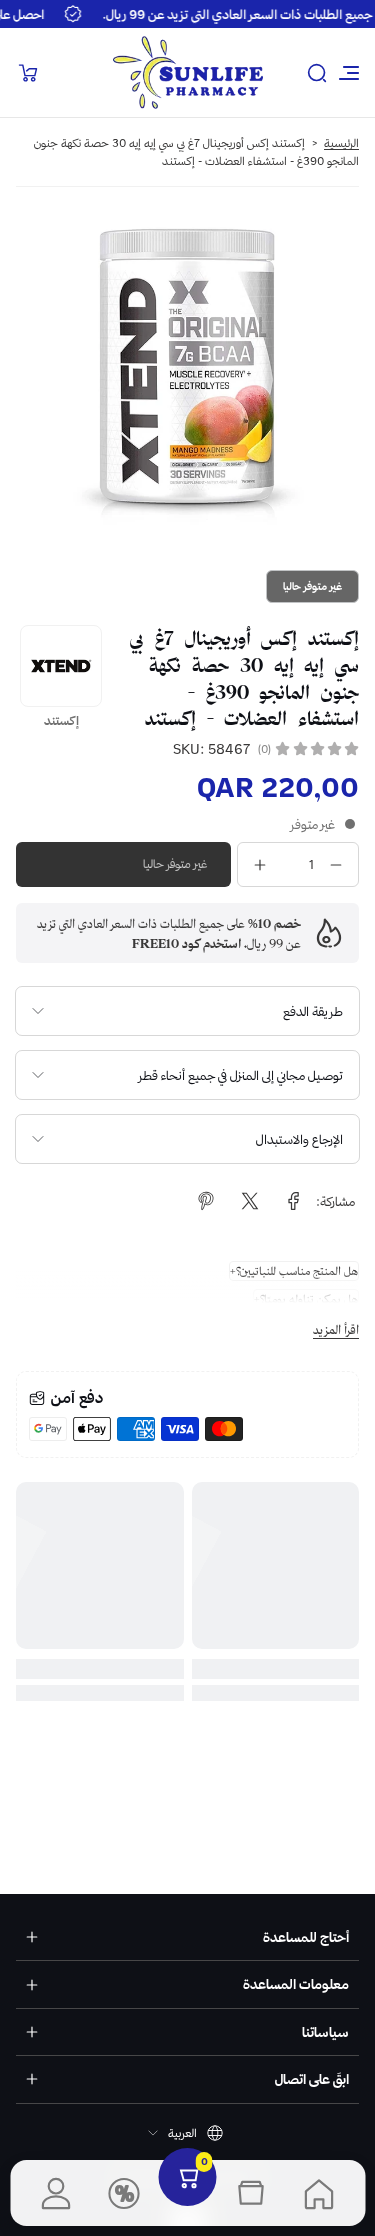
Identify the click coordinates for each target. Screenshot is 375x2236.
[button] (317, 73)
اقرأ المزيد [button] (336, 1329)
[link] (294, 1201)
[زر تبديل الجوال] (347, 73)
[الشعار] (188, 72)
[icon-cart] (28, 73)
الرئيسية (341, 143)
